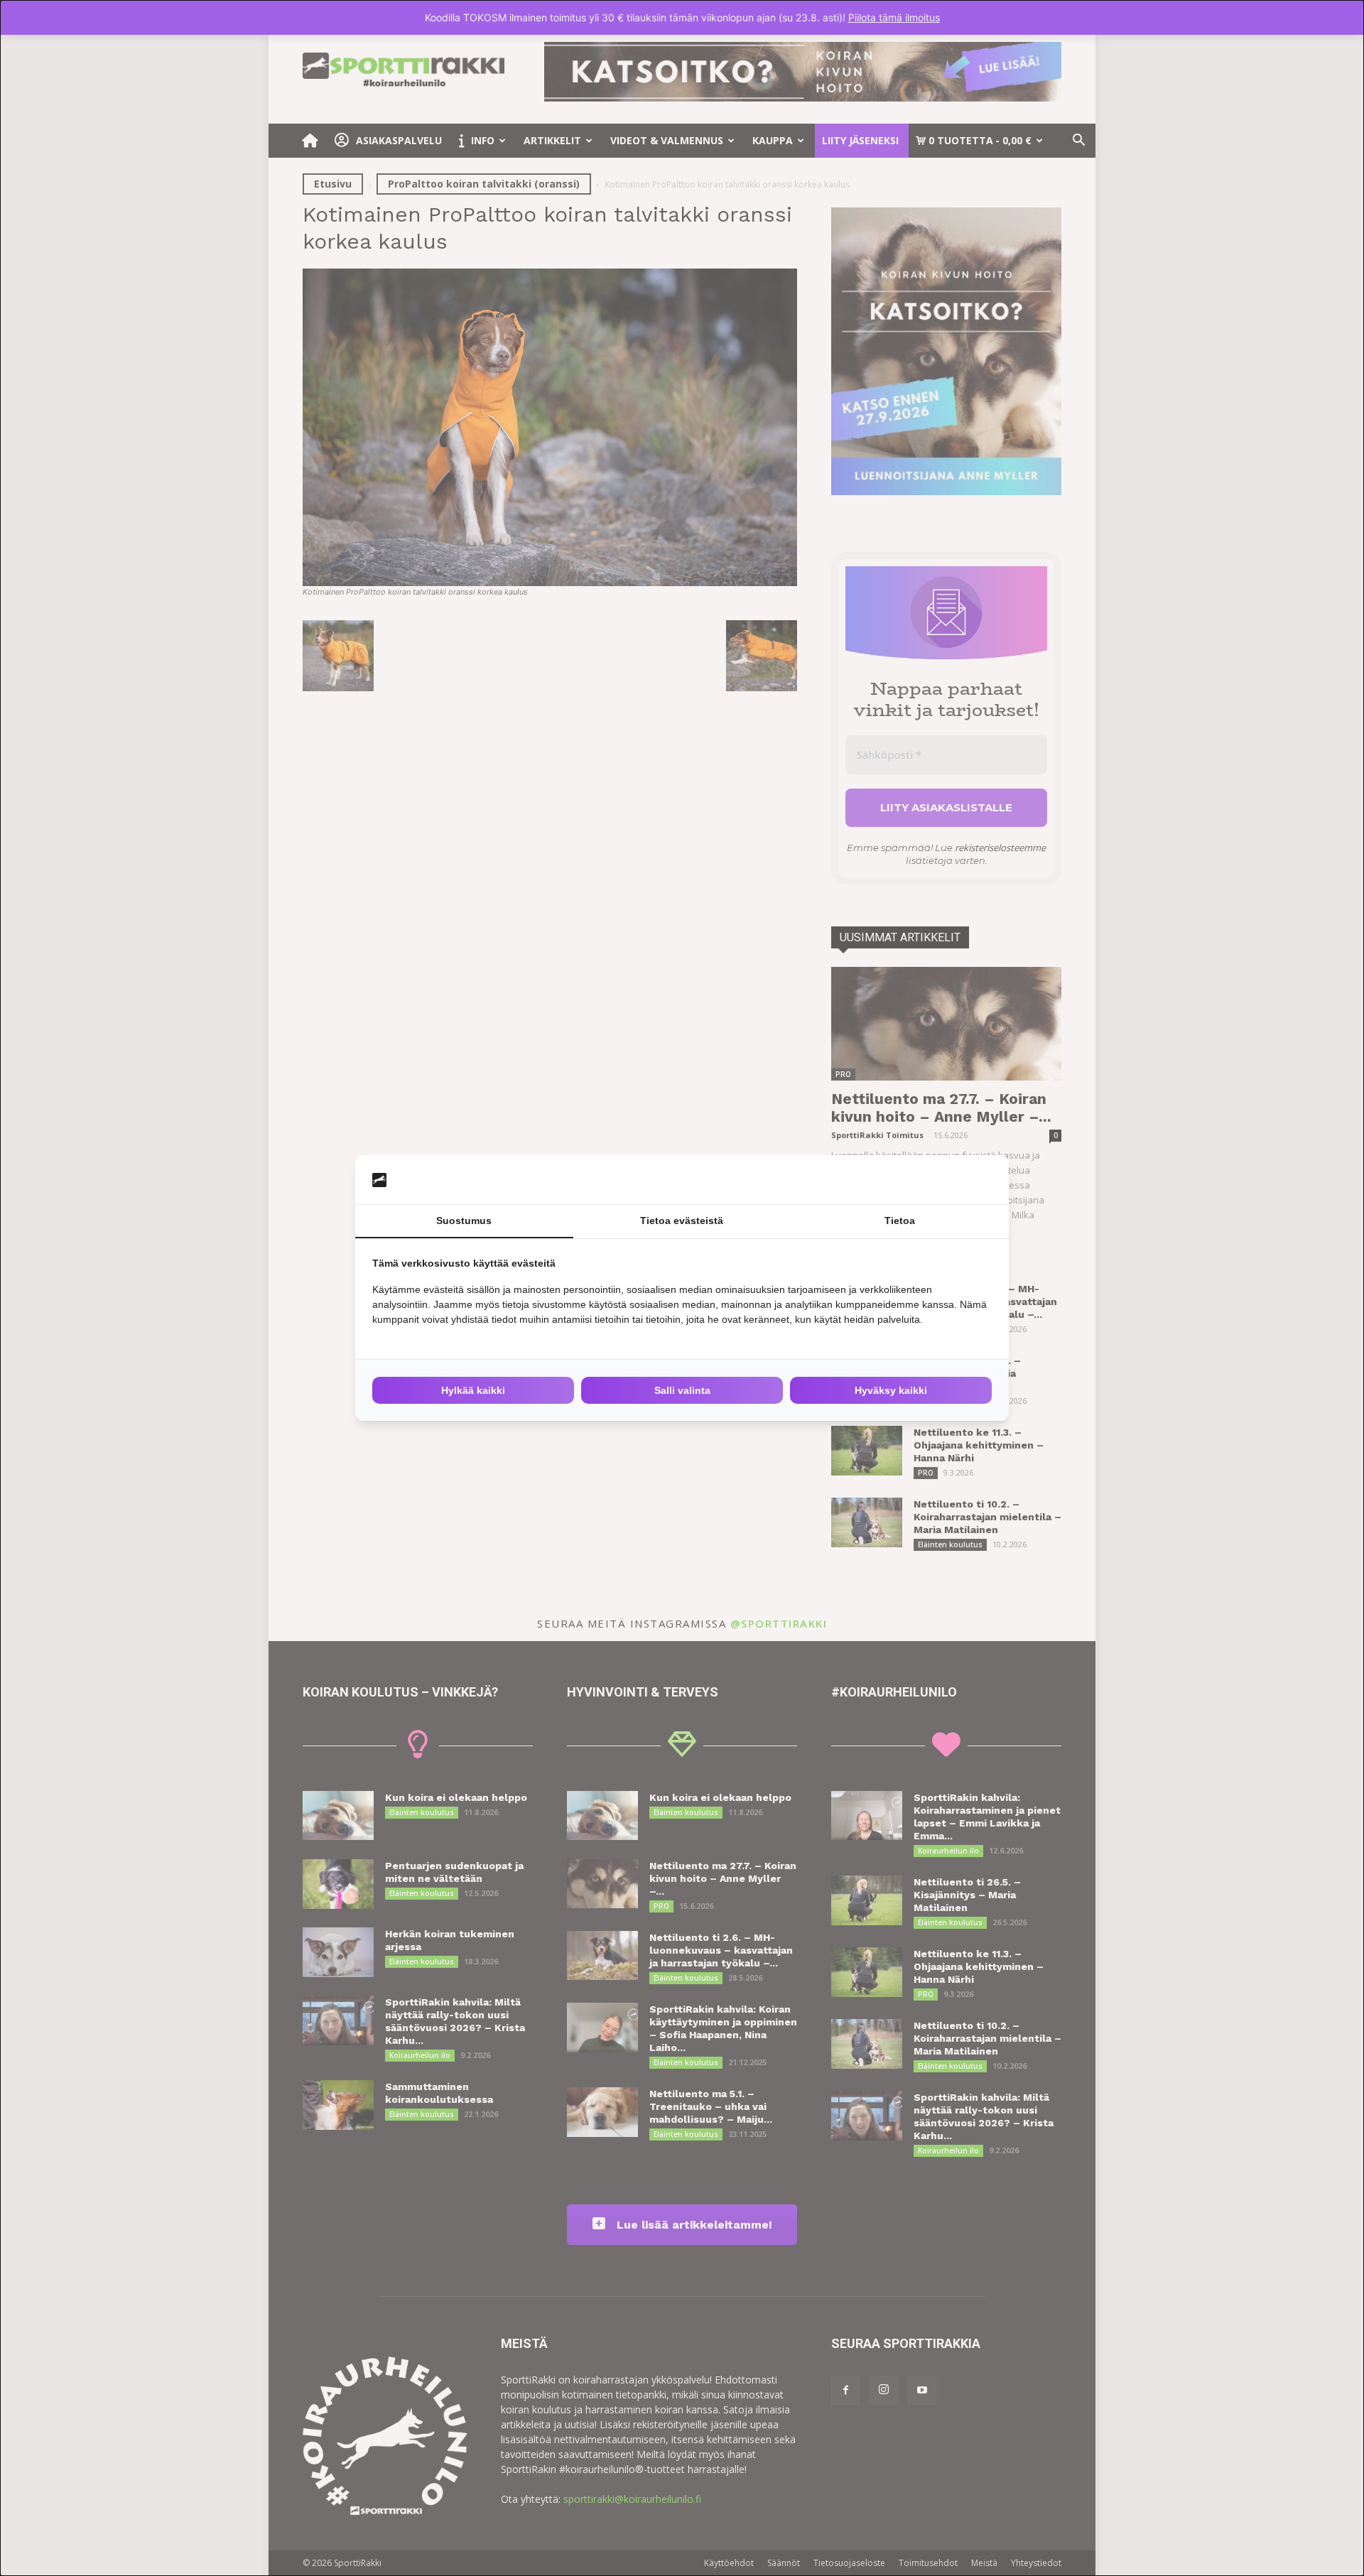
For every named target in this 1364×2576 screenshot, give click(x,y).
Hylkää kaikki (473, 1390)
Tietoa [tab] (900, 1221)
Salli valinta (682, 1390)
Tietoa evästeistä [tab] (682, 1221)
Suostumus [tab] (464, 1221)
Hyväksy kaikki (891, 1390)
